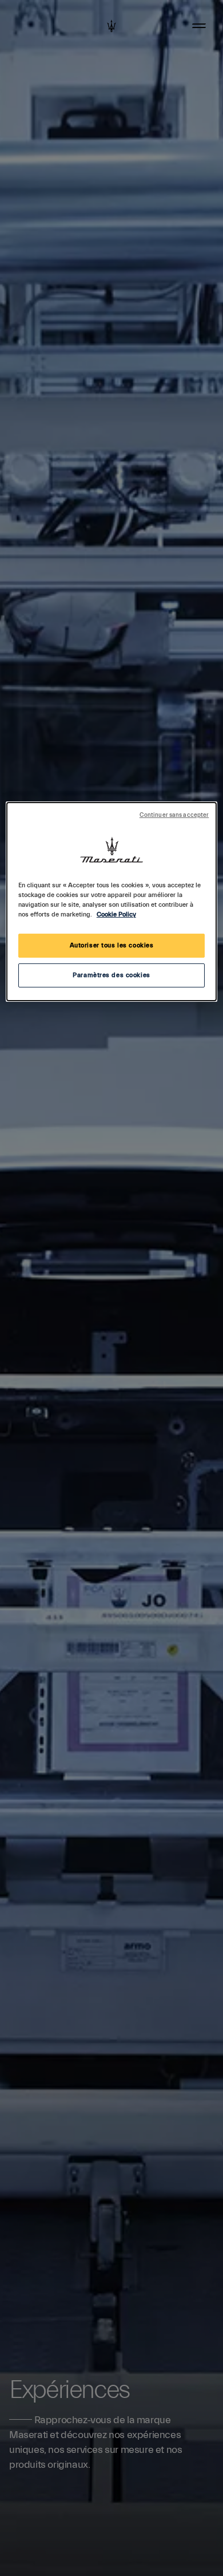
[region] (112, 902)
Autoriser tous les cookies (112, 945)
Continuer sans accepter (174, 815)
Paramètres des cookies (111, 975)
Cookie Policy (116, 914)
